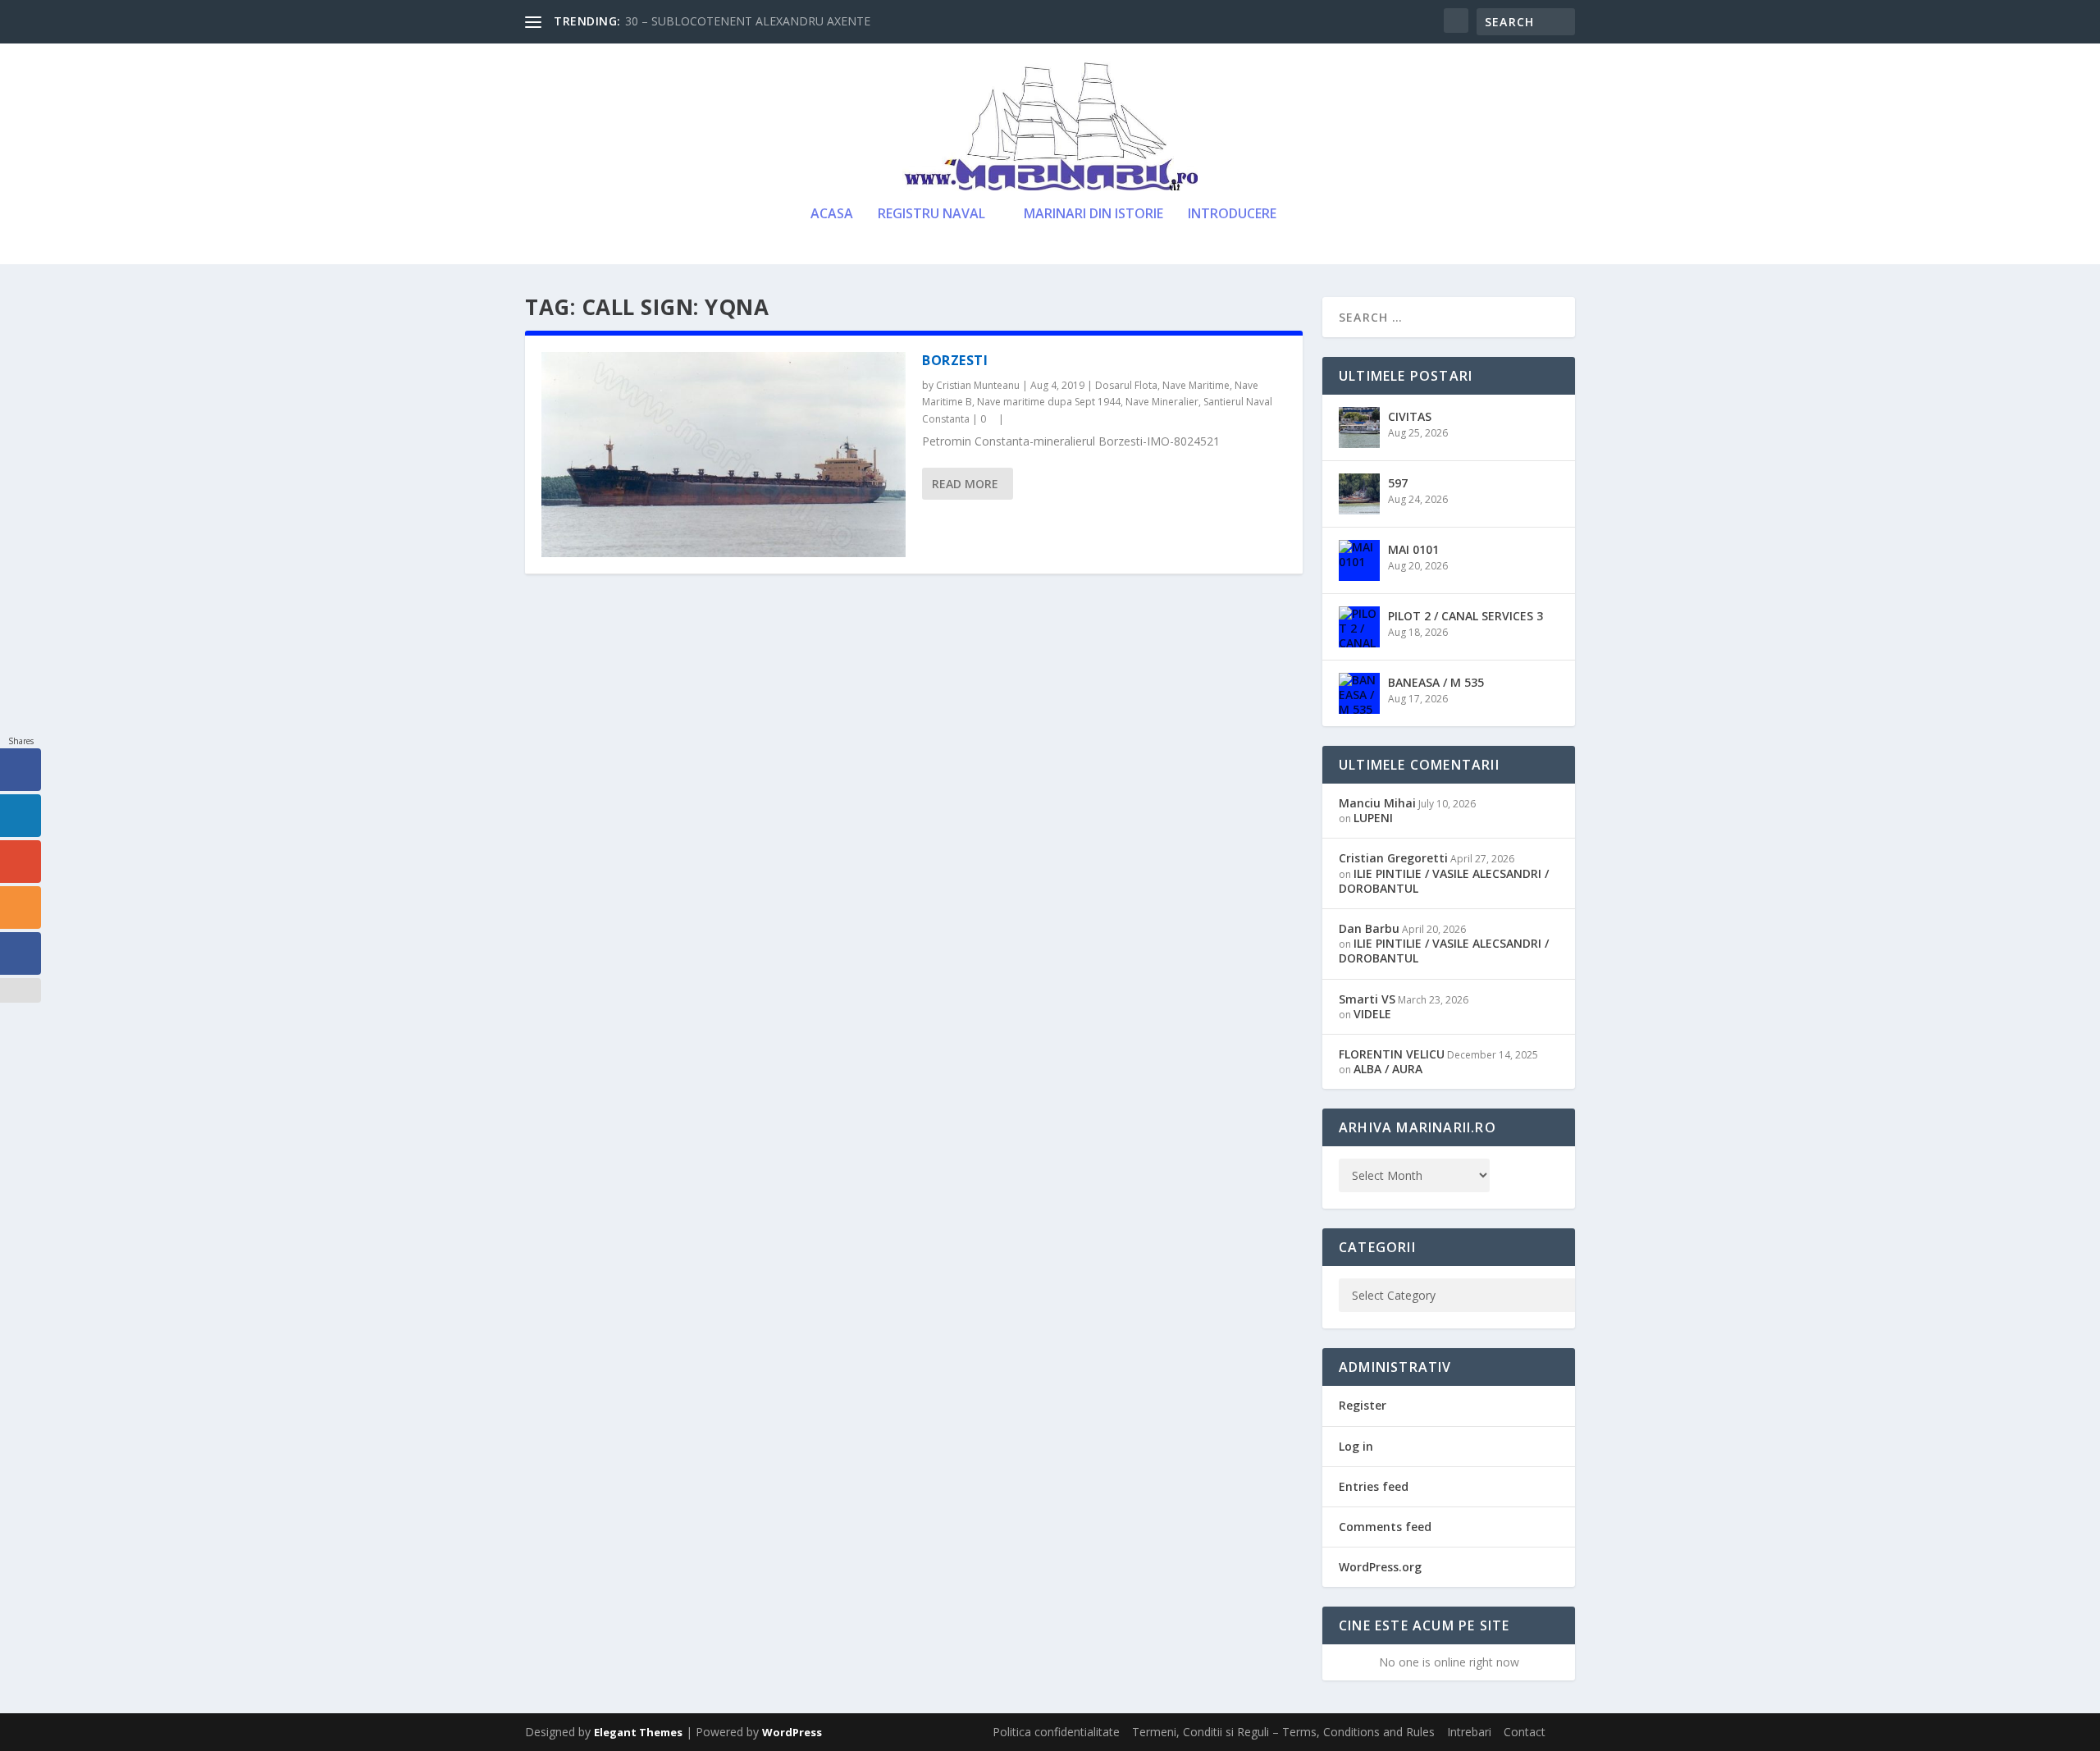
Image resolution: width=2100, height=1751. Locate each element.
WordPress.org (1380, 1567)
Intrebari (1469, 1732)
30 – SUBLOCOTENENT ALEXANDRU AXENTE (748, 21)
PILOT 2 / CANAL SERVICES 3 (1465, 616)
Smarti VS (1367, 999)
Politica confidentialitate (1056, 1732)
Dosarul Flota (1126, 385)
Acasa (832, 215)
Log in (1356, 1446)
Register (1363, 1405)
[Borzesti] (724, 455)
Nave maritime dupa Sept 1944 (1049, 402)
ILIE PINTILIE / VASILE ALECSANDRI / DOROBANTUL (1444, 881)
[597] (1359, 494)
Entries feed (1374, 1486)
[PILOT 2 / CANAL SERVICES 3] (1359, 627)
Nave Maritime (1196, 385)
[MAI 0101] (1359, 560)
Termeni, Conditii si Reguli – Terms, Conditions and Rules (1283, 1732)
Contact (1525, 1732)
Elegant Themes (638, 1732)
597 (1398, 483)
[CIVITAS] (1359, 427)
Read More (965, 484)
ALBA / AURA (1388, 1069)
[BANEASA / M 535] (1359, 693)
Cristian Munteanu (978, 385)
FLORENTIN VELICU (1392, 1054)
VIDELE (1372, 1014)
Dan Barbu (1369, 928)
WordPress (792, 1732)
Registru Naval (931, 215)
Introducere (1232, 215)
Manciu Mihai (1377, 803)
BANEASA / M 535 (1436, 682)
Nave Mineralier (1162, 402)
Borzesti (955, 360)
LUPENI (1373, 818)
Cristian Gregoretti (1393, 858)
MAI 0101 (1413, 549)
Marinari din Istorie (1093, 215)
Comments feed (1385, 1527)
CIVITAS (1410, 416)
